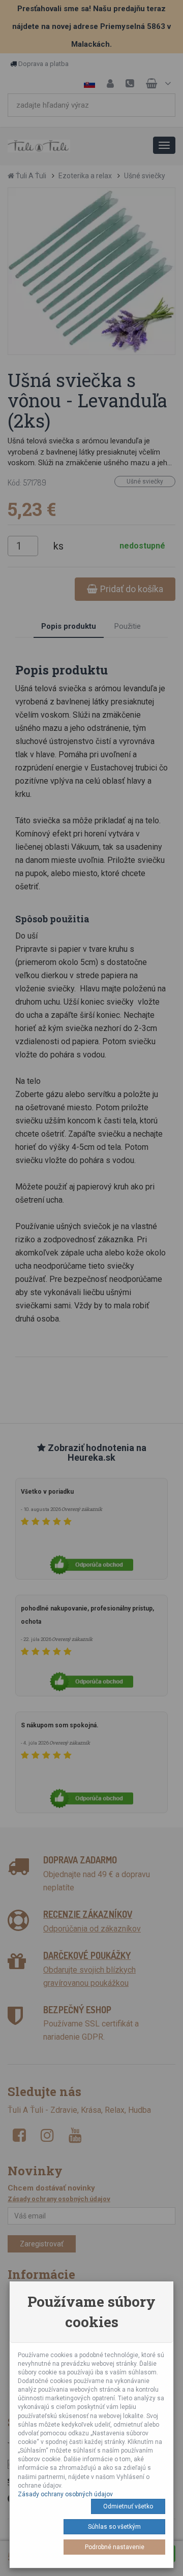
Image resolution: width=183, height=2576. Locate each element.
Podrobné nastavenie (115, 2547)
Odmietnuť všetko (128, 2506)
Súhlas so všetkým (114, 2527)
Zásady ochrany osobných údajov (65, 2494)
